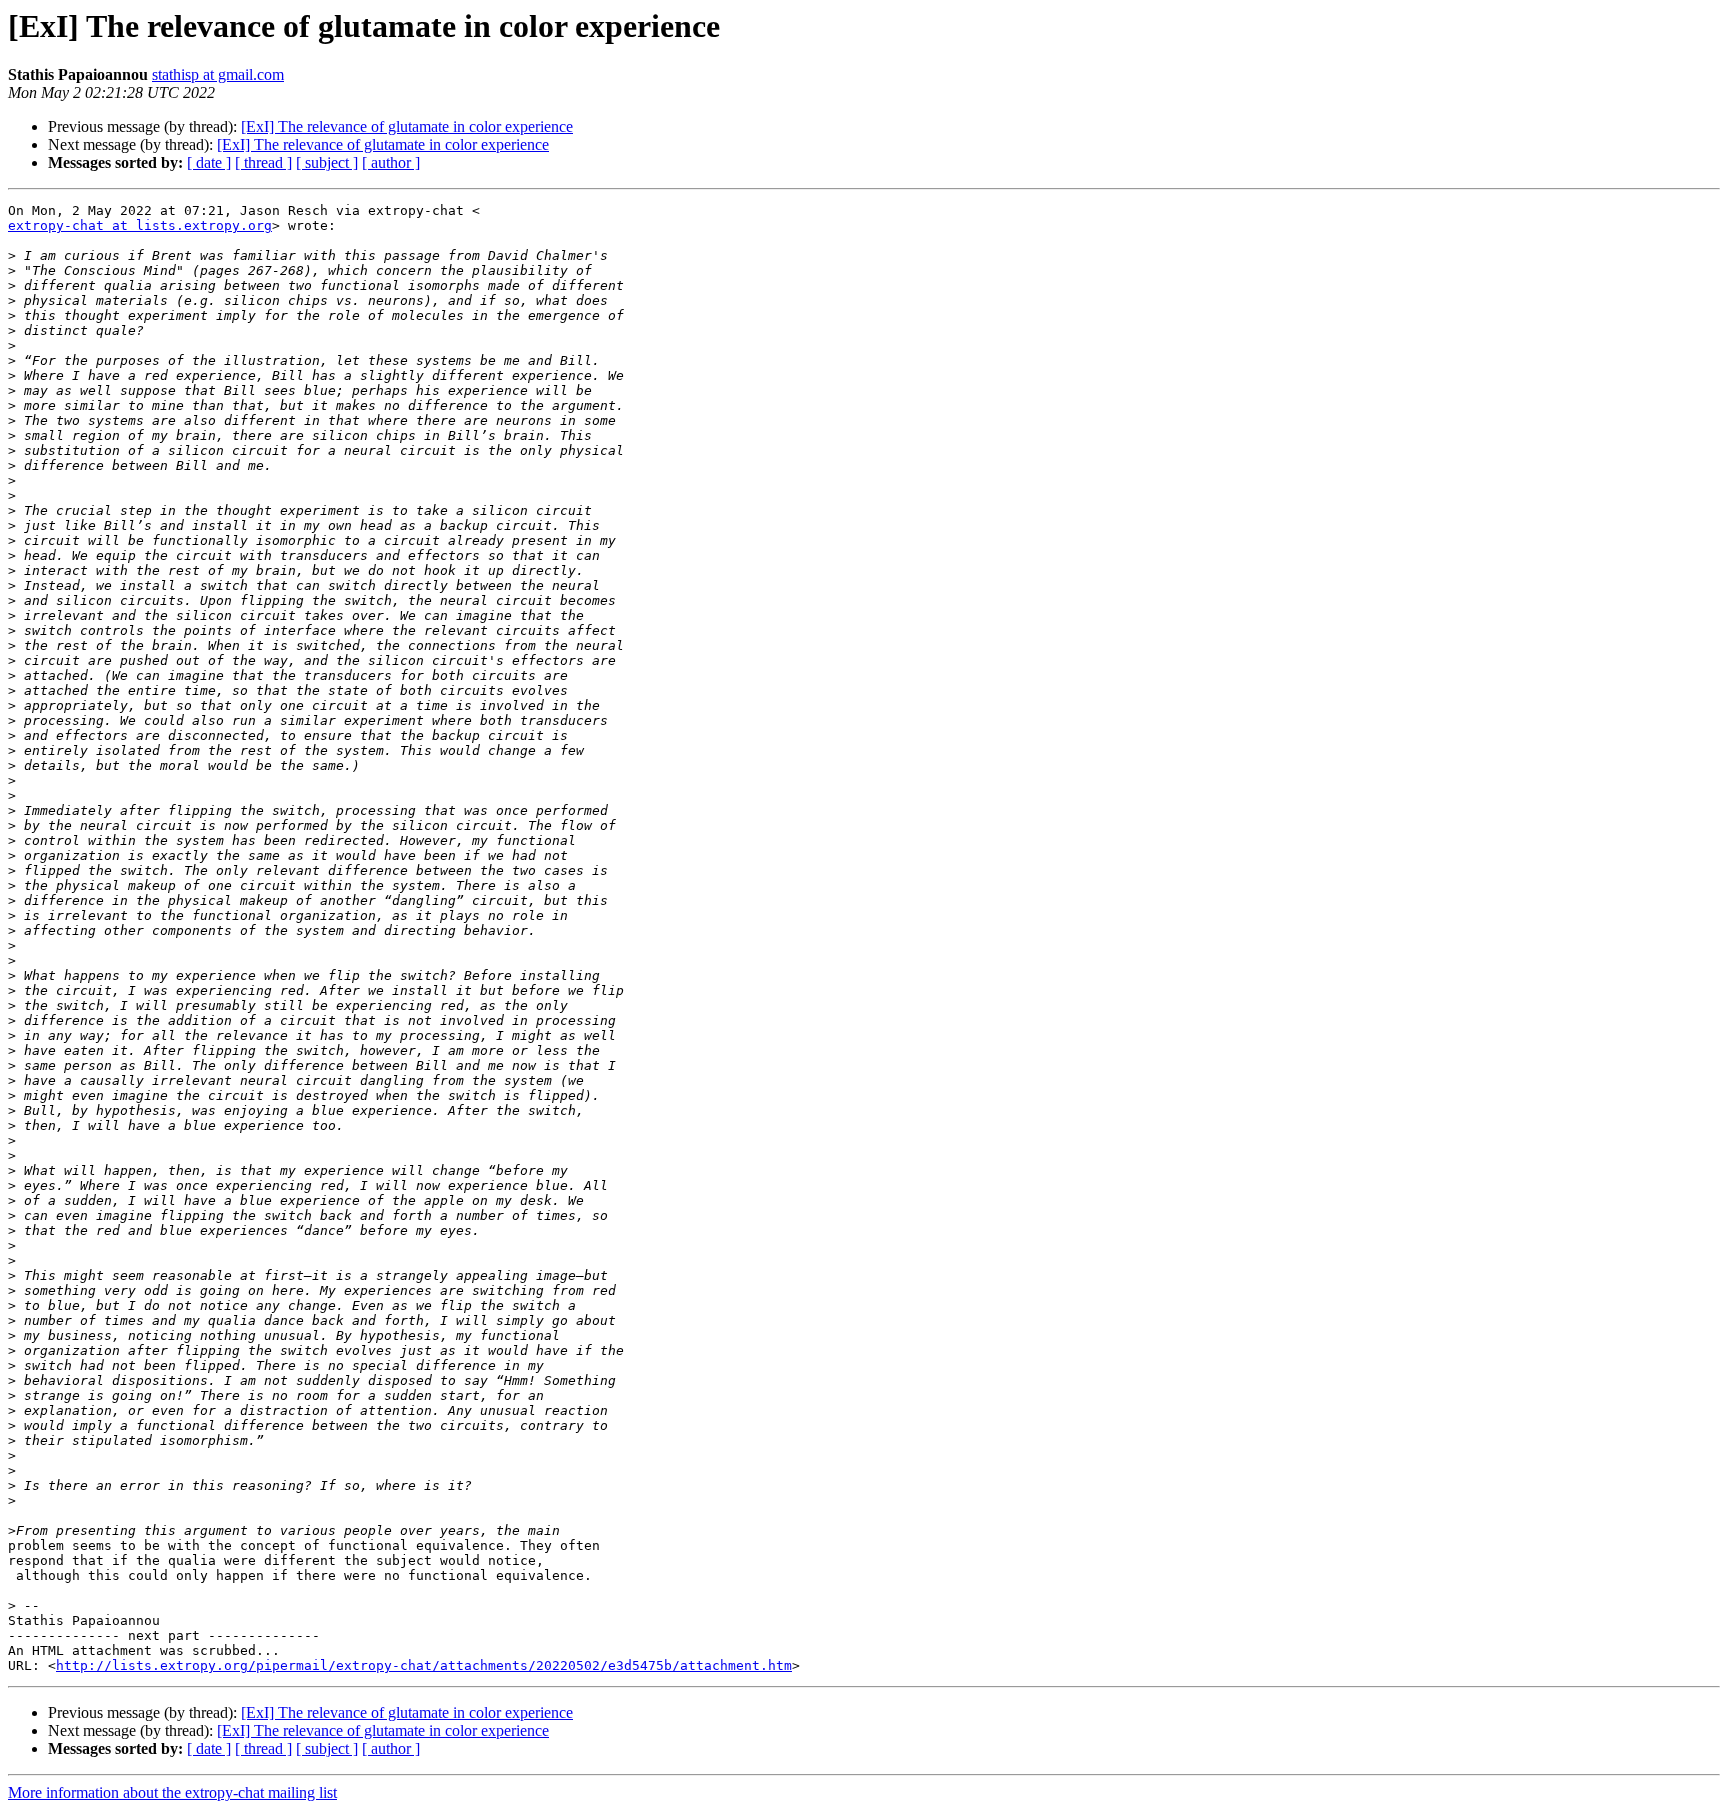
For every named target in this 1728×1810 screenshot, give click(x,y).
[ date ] (209, 162)
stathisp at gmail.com (218, 74)
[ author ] (391, 162)
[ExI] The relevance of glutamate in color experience (407, 126)
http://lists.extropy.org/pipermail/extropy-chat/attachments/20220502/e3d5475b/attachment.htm (424, 1665)
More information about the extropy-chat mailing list (172, 1792)
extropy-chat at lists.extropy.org (140, 225)
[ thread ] (263, 162)
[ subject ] (327, 162)
